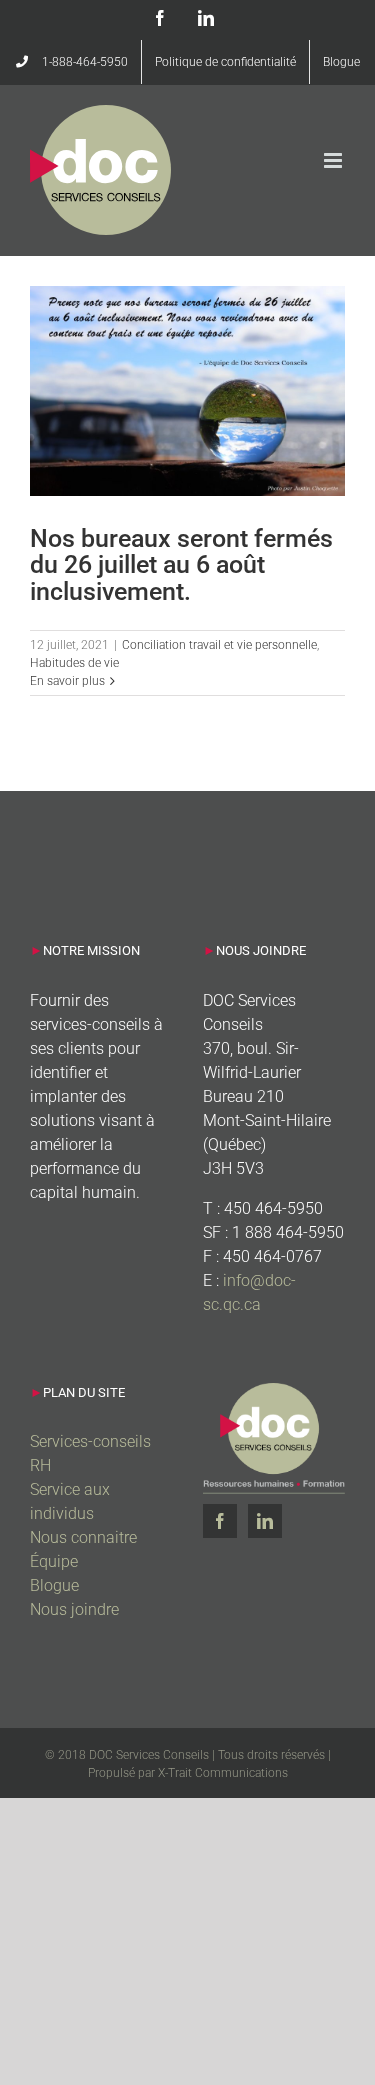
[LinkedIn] (265, 1521)
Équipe (54, 1561)
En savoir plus (67, 681)
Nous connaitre (83, 1537)
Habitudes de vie (74, 663)
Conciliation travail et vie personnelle (219, 645)
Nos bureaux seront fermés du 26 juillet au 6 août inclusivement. (181, 565)
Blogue (54, 1585)
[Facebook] (220, 1521)
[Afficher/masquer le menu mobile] (334, 160)
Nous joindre (74, 1609)
